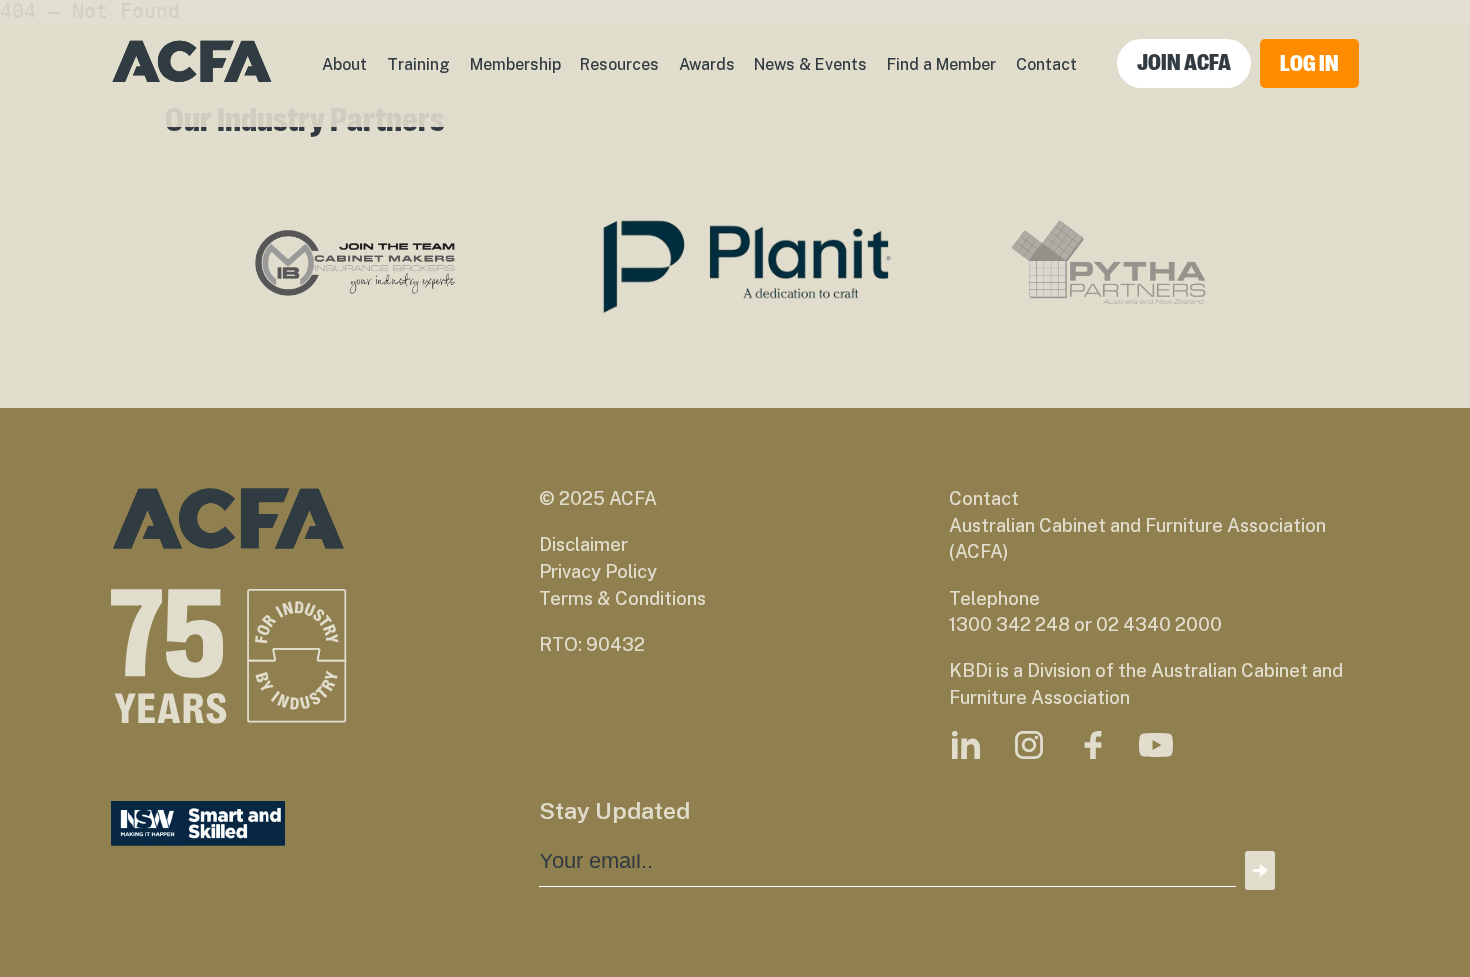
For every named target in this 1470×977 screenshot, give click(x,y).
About (344, 64)
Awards (707, 64)
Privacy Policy (598, 571)
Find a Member (941, 64)
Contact (1046, 64)
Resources (619, 64)
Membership (515, 64)
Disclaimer (583, 544)
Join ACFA (1184, 62)
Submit (1259, 870)
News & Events (810, 64)
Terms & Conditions (622, 598)
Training (418, 64)
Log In (1309, 63)
